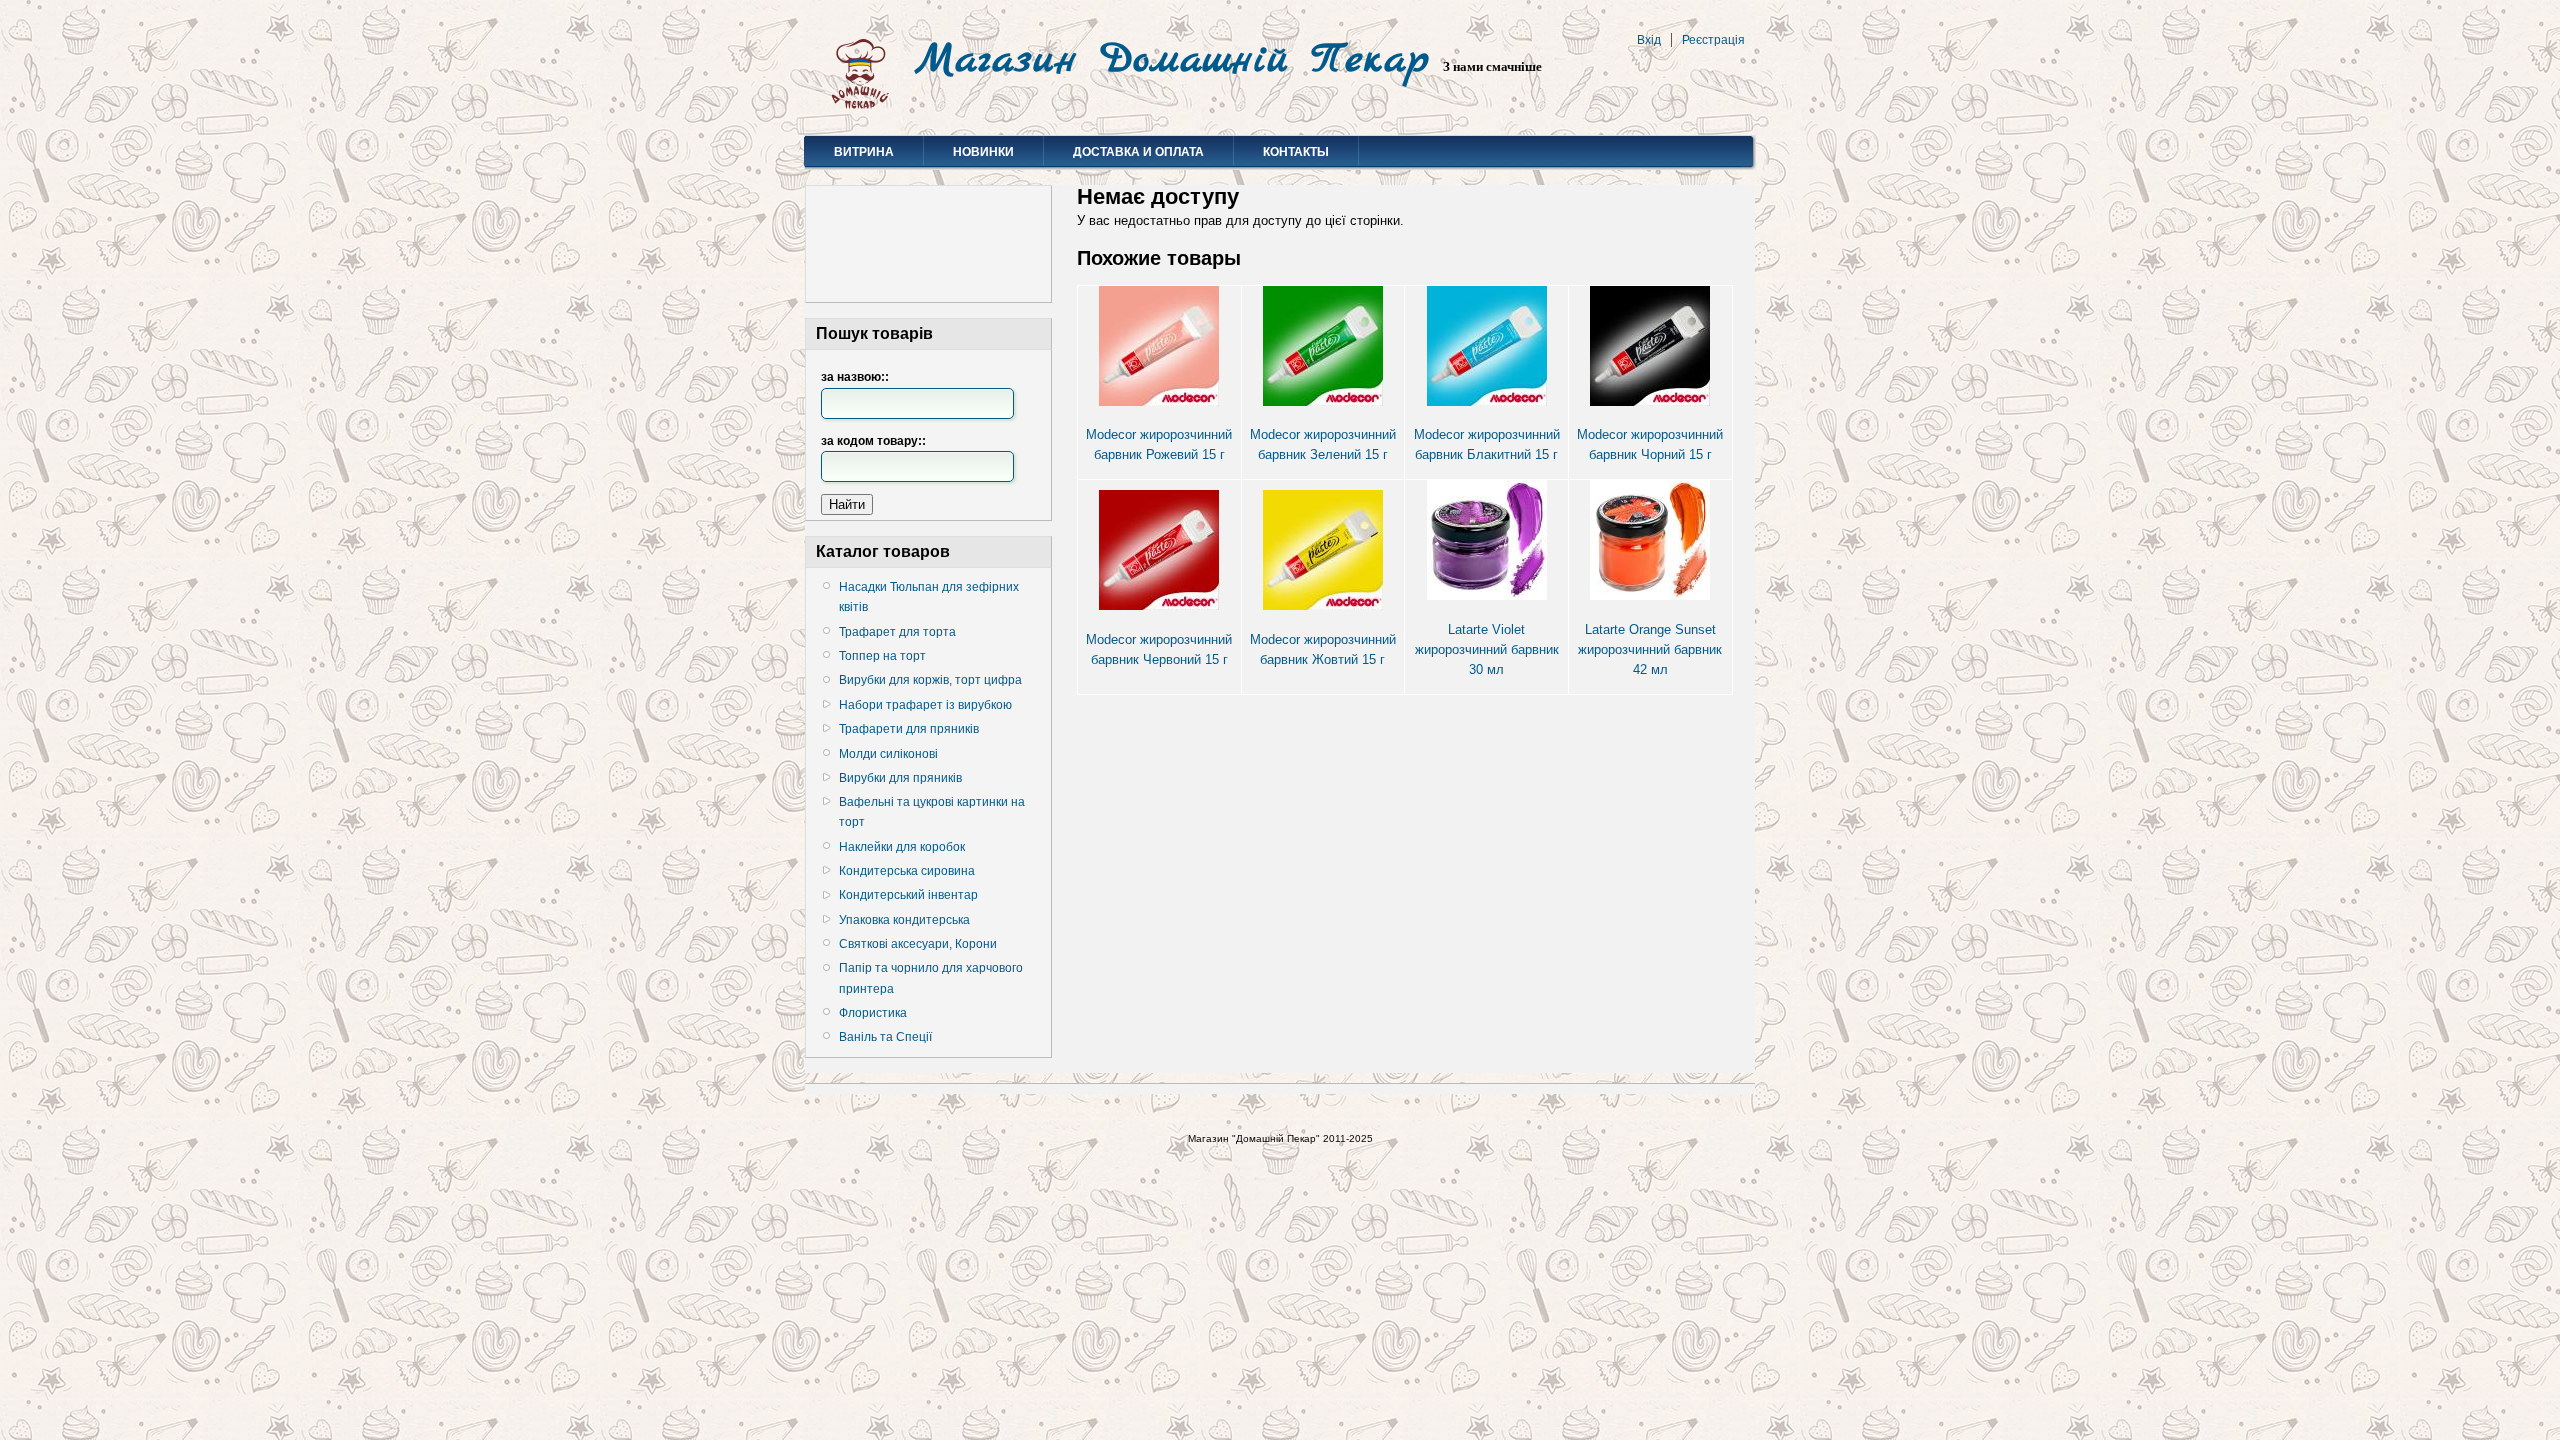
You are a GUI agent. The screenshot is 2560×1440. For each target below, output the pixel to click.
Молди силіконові (888, 754)
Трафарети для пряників (909, 729)
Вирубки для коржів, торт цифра (930, 680)
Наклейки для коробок (902, 847)
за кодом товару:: (873, 441)
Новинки (983, 152)
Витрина (864, 152)
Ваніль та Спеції (885, 1037)
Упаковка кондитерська (904, 920)
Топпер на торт (882, 656)
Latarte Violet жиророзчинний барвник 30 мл (1487, 649)
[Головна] (860, 110)
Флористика (873, 1013)
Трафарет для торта (897, 632)
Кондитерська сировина (907, 871)
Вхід (1649, 40)
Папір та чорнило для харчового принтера (931, 978)
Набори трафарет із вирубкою (925, 705)
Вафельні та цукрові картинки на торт (932, 812)
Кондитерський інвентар (908, 895)
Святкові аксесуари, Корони (918, 944)
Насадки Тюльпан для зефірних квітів (929, 597)
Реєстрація (1713, 40)
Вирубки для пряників (900, 778)
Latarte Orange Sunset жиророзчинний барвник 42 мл (1650, 649)
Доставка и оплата (1138, 152)
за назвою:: (855, 377)
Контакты (1296, 152)
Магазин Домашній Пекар (1172, 60)
